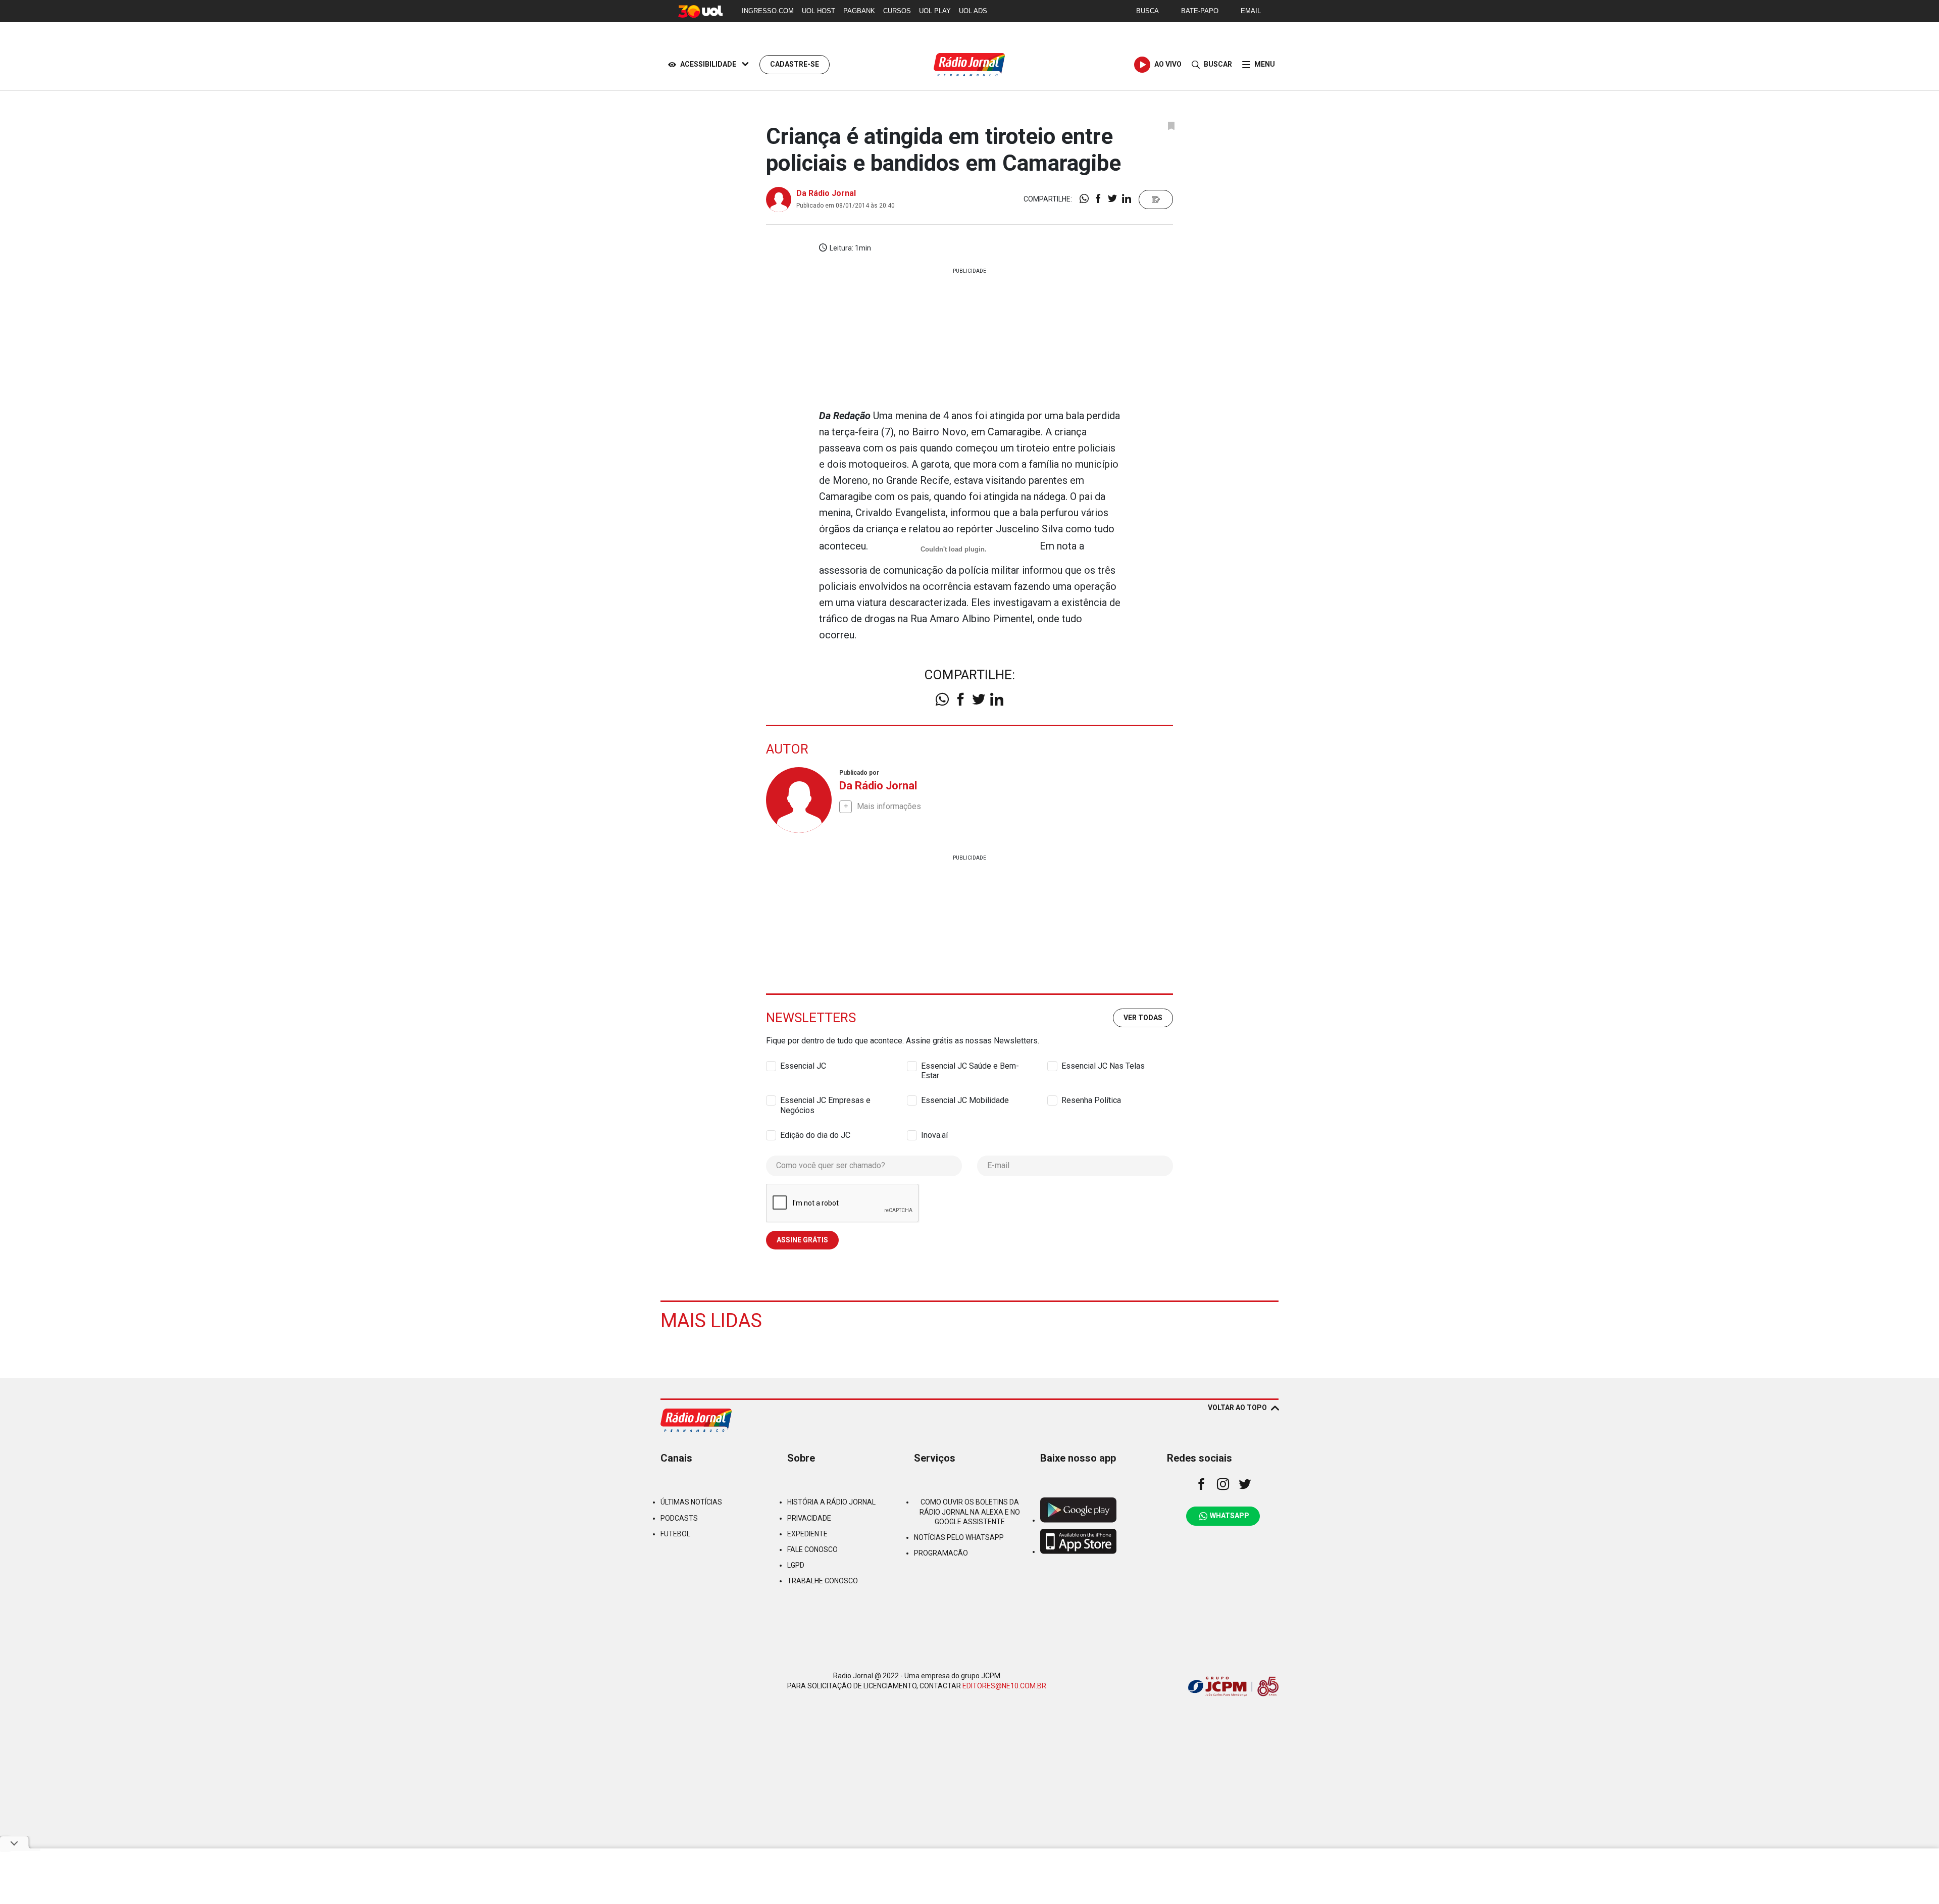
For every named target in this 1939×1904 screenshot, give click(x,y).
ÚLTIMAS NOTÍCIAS (691, 1502)
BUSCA (1147, 11)
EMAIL (1251, 11)
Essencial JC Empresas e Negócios (825, 1100)
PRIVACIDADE (809, 1518)
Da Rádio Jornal (826, 193)
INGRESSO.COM (768, 11)
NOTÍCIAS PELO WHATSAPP (959, 1537)
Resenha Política (1091, 1100)
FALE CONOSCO (812, 1549)
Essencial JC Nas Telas (1103, 1066)
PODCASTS (679, 1518)
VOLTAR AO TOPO (1237, 1408)
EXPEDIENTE (807, 1534)
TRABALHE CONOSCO (823, 1581)
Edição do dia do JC (815, 1135)
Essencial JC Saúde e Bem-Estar (970, 1066)
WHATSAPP (1230, 1516)
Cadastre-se (795, 64)
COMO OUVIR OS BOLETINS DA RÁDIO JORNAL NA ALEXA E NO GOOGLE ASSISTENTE (970, 1512)
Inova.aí (934, 1135)
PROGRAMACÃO (941, 1553)
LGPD (796, 1565)
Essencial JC (803, 1066)
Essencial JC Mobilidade (965, 1100)
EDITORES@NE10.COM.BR (1004, 1686)
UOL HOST (819, 11)
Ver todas (1143, 1018)
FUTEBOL (675, 1534)
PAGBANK (859, 11)
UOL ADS (973, 11)
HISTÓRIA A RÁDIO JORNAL (831, 1502)
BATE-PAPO (1200, 11)
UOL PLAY (935, 11)
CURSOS (897, 11)
